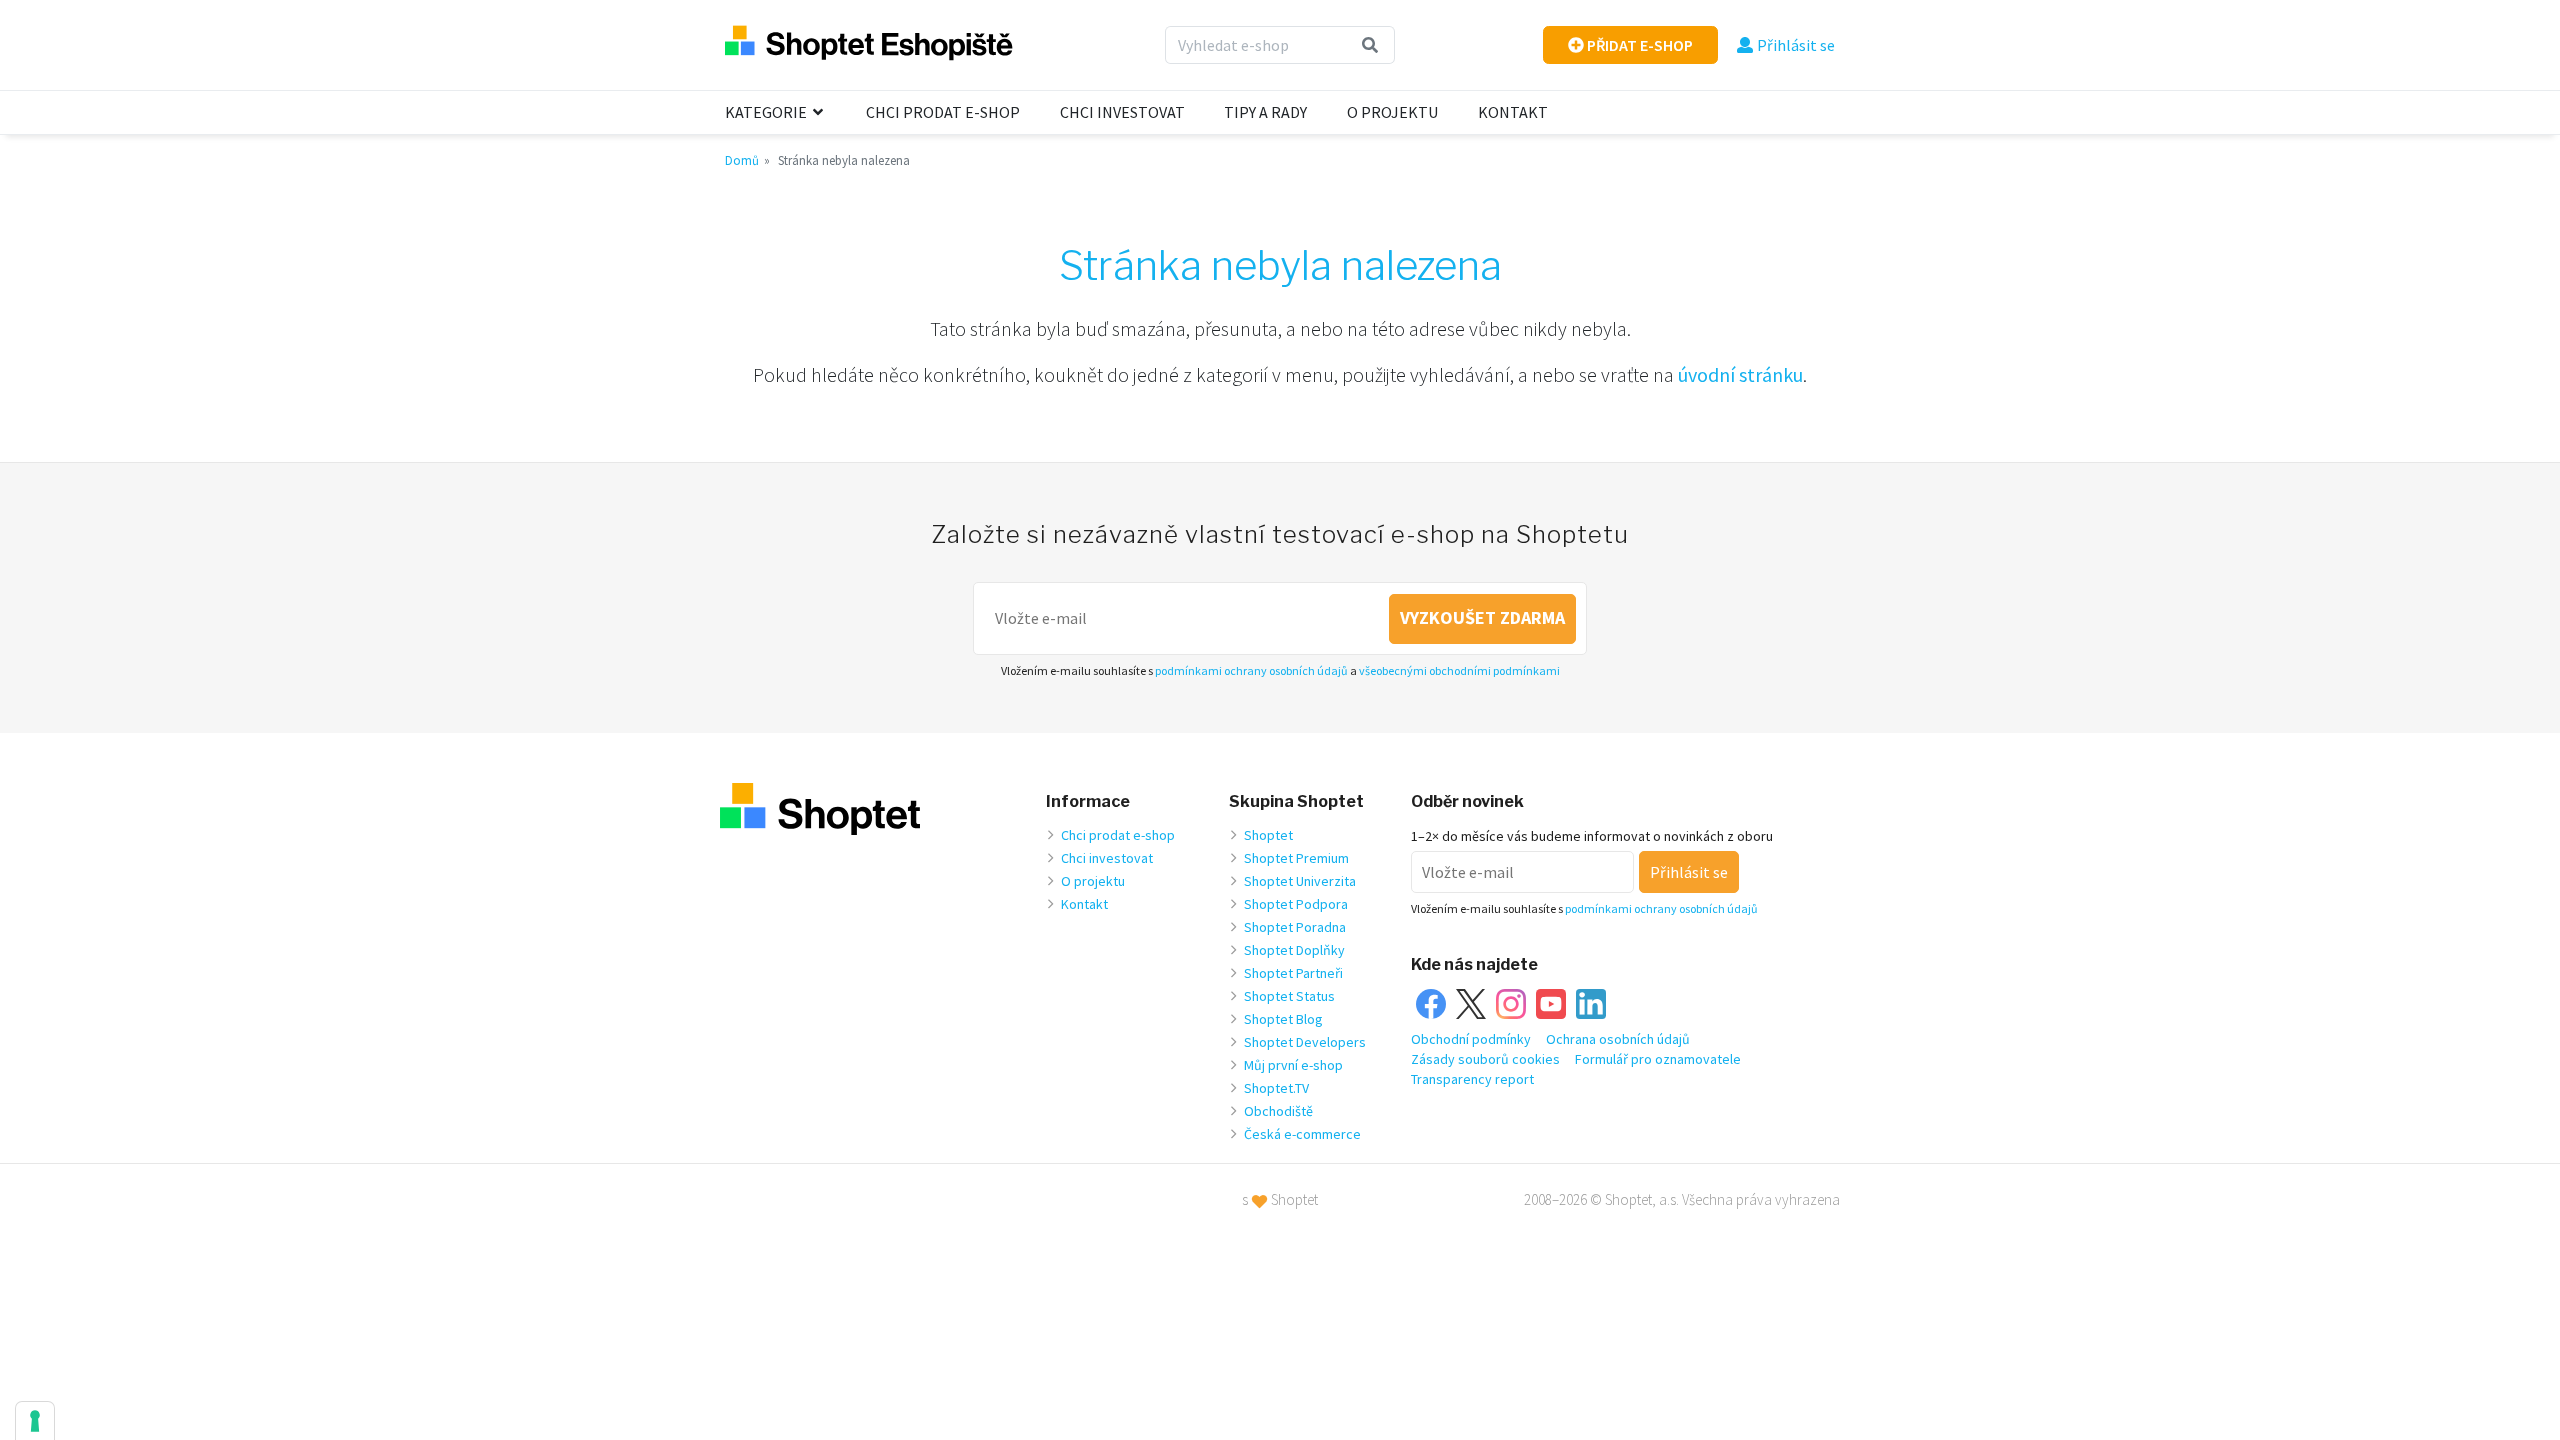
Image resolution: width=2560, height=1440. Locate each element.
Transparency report (1472, 1079)
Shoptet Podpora (1296, 904)
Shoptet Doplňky (1294, 950)
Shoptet (1268, 835)
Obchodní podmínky (1471, 1039)
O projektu (1392, 112)
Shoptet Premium (1296, 858)
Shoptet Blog (1283, 1019)
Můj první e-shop (1293, 1065)
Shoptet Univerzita (1300, 881)
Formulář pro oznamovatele (1658, 1059)
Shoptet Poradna (1295, 927)
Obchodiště (1278, 1111)
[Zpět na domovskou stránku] (869, 44)
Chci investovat (1122, 112)
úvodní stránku (1740, 374)
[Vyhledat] (1370, 45)
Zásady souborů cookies (1485, 1059)
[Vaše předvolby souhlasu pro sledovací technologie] (35, 1421)
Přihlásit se (1796, 45)
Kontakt (1513, 112)
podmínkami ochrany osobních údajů (1251, 670)
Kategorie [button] (767, 112)
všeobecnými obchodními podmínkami (1459, 670)
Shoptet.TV (1276, 1088)
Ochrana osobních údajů (1618, 1039)
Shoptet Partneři (1293, 973)
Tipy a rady (1265, 112)
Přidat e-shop (1638, 45)
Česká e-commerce (1302, 1134)
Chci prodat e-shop (943, 112)
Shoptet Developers (1305, 1042)
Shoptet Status (1289, 996)
